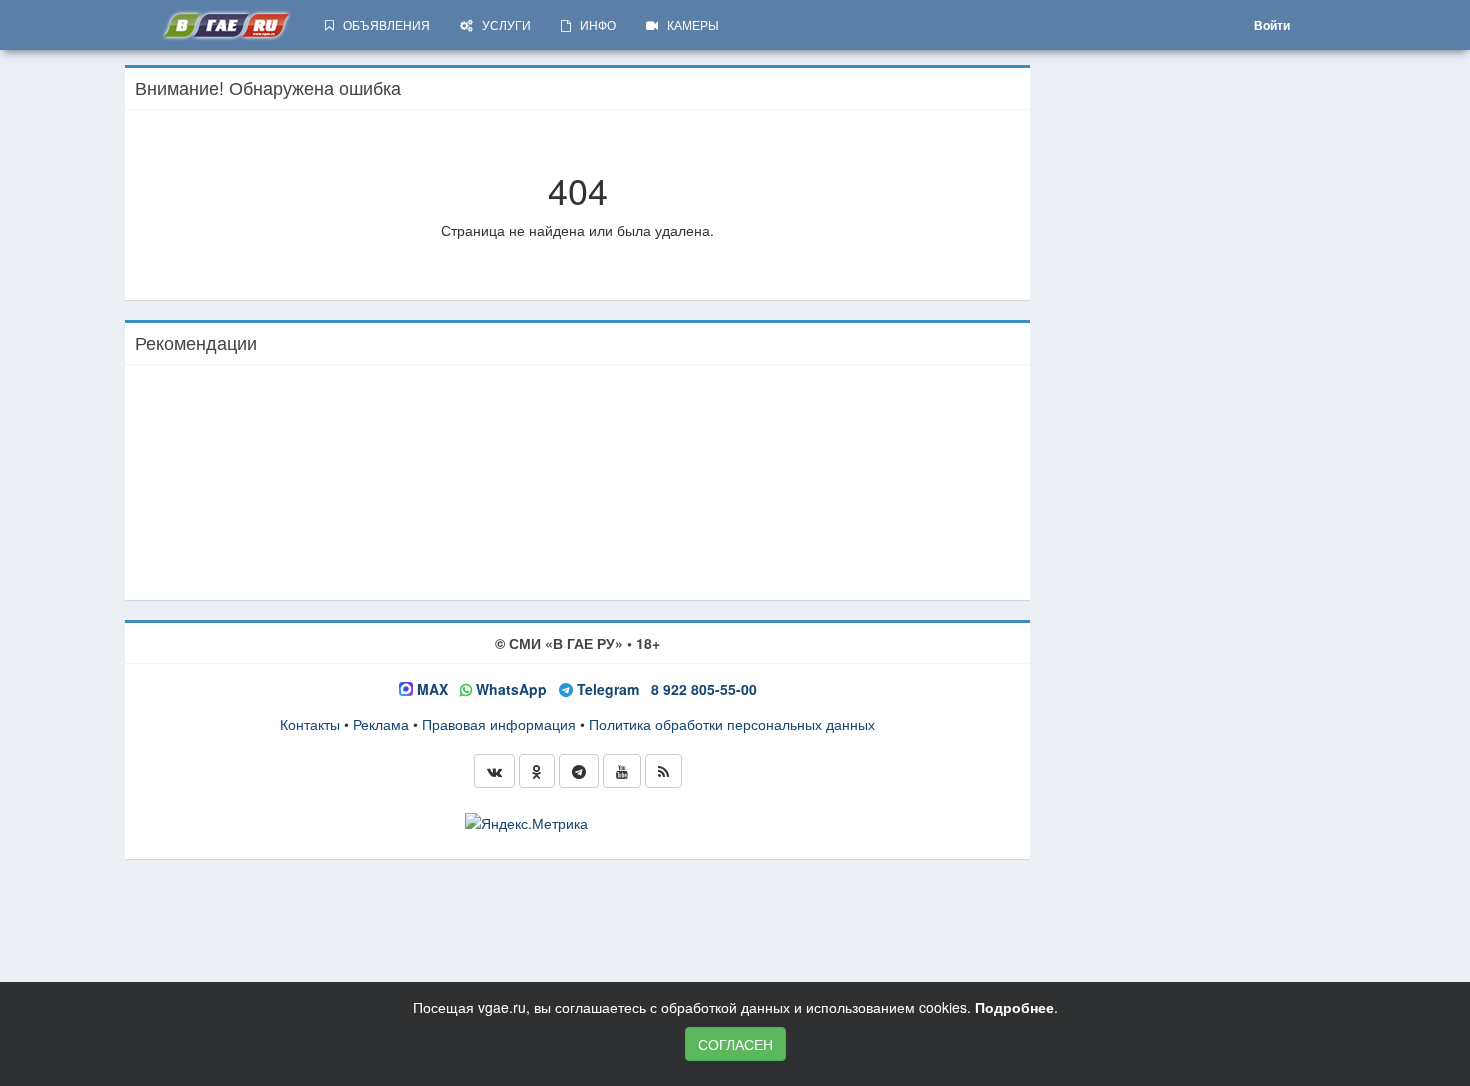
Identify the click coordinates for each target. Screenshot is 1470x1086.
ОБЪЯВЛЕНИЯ (382, 24)
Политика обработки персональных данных (732, 724)
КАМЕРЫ (688, 24)
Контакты (310, 724)
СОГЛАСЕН (735, 1044)
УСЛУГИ (502, 24)
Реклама (381, 724)
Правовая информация (499, 724)
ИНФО (593, 24)
